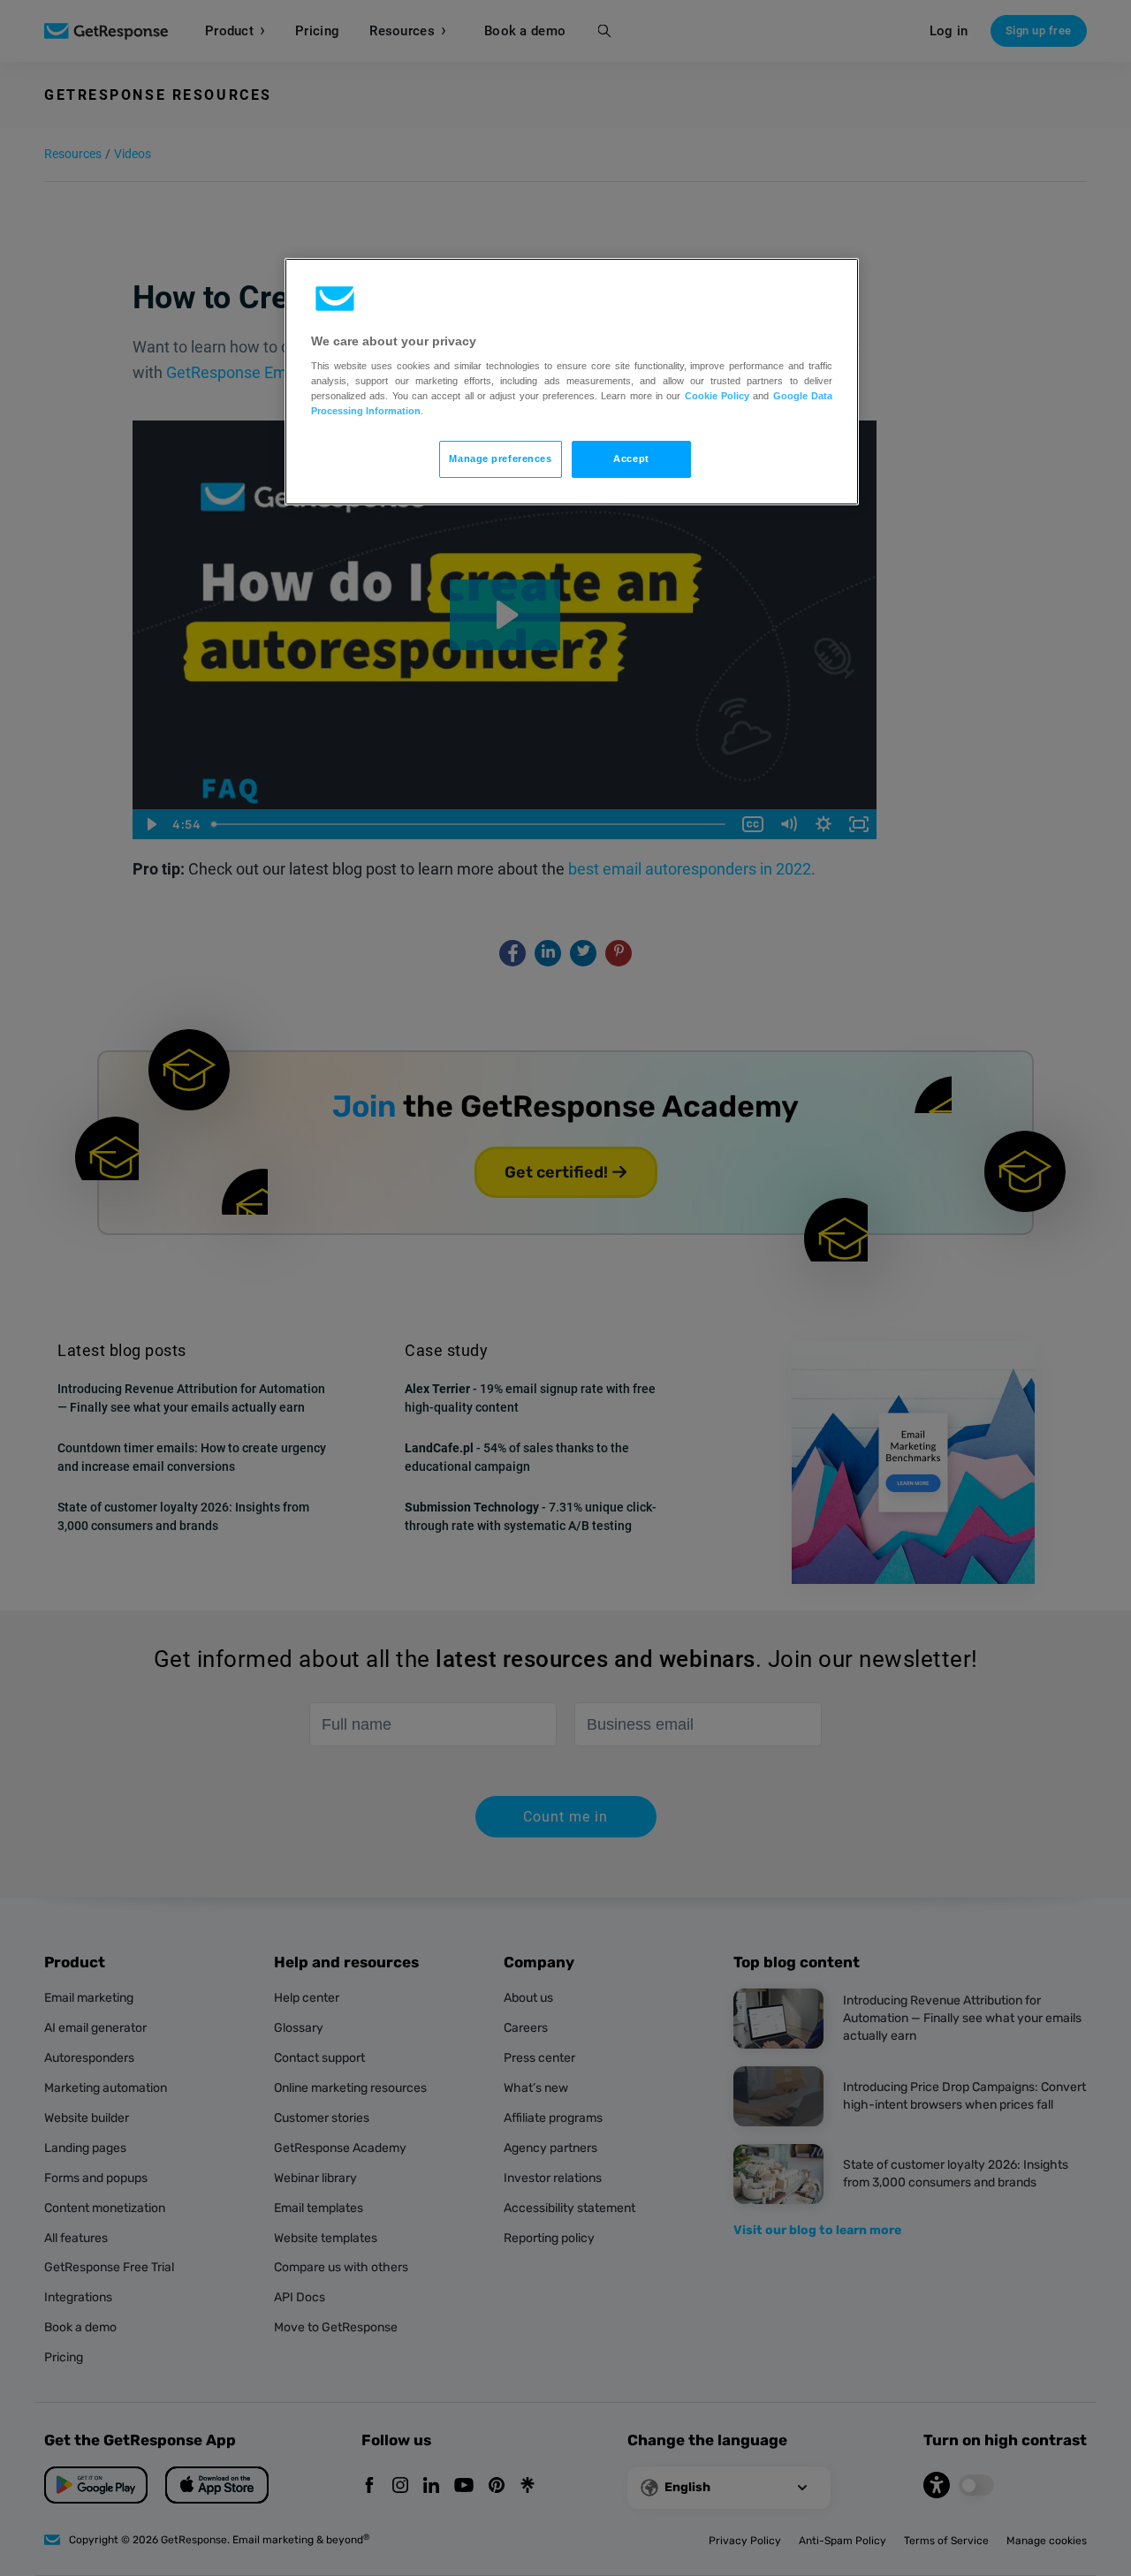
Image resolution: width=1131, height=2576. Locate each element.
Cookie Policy (717, 396)
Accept (631, 458)
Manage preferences (500, 458)
